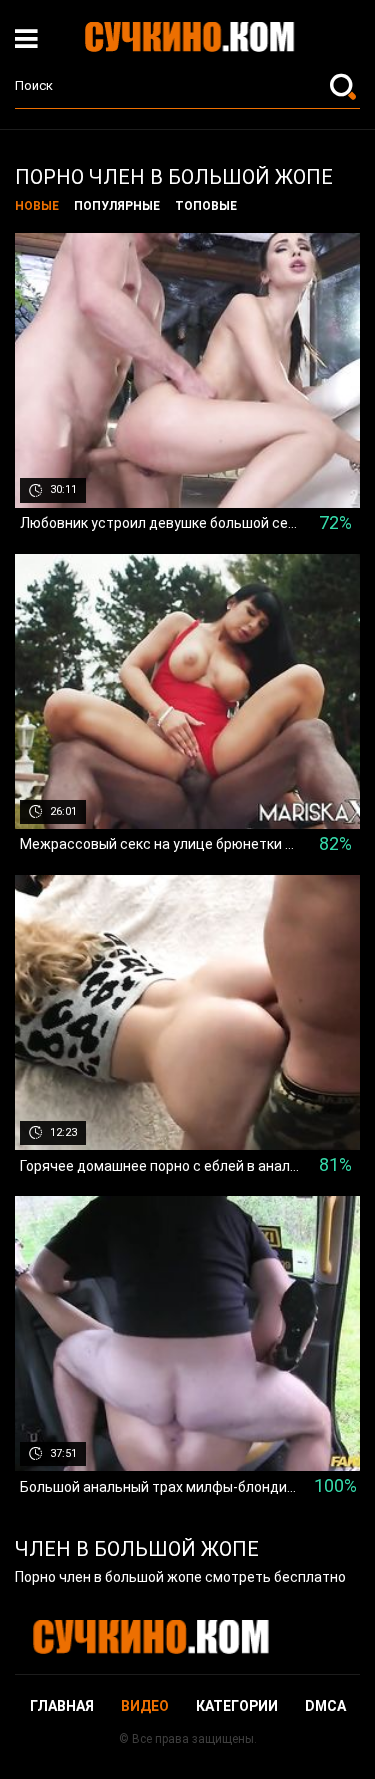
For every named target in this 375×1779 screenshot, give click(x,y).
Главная (62, 1706)
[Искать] (345, 86)
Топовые (206, 206)
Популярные (117, 206)
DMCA (325, 1706)
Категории (237, 1706)
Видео (145, 1706)
